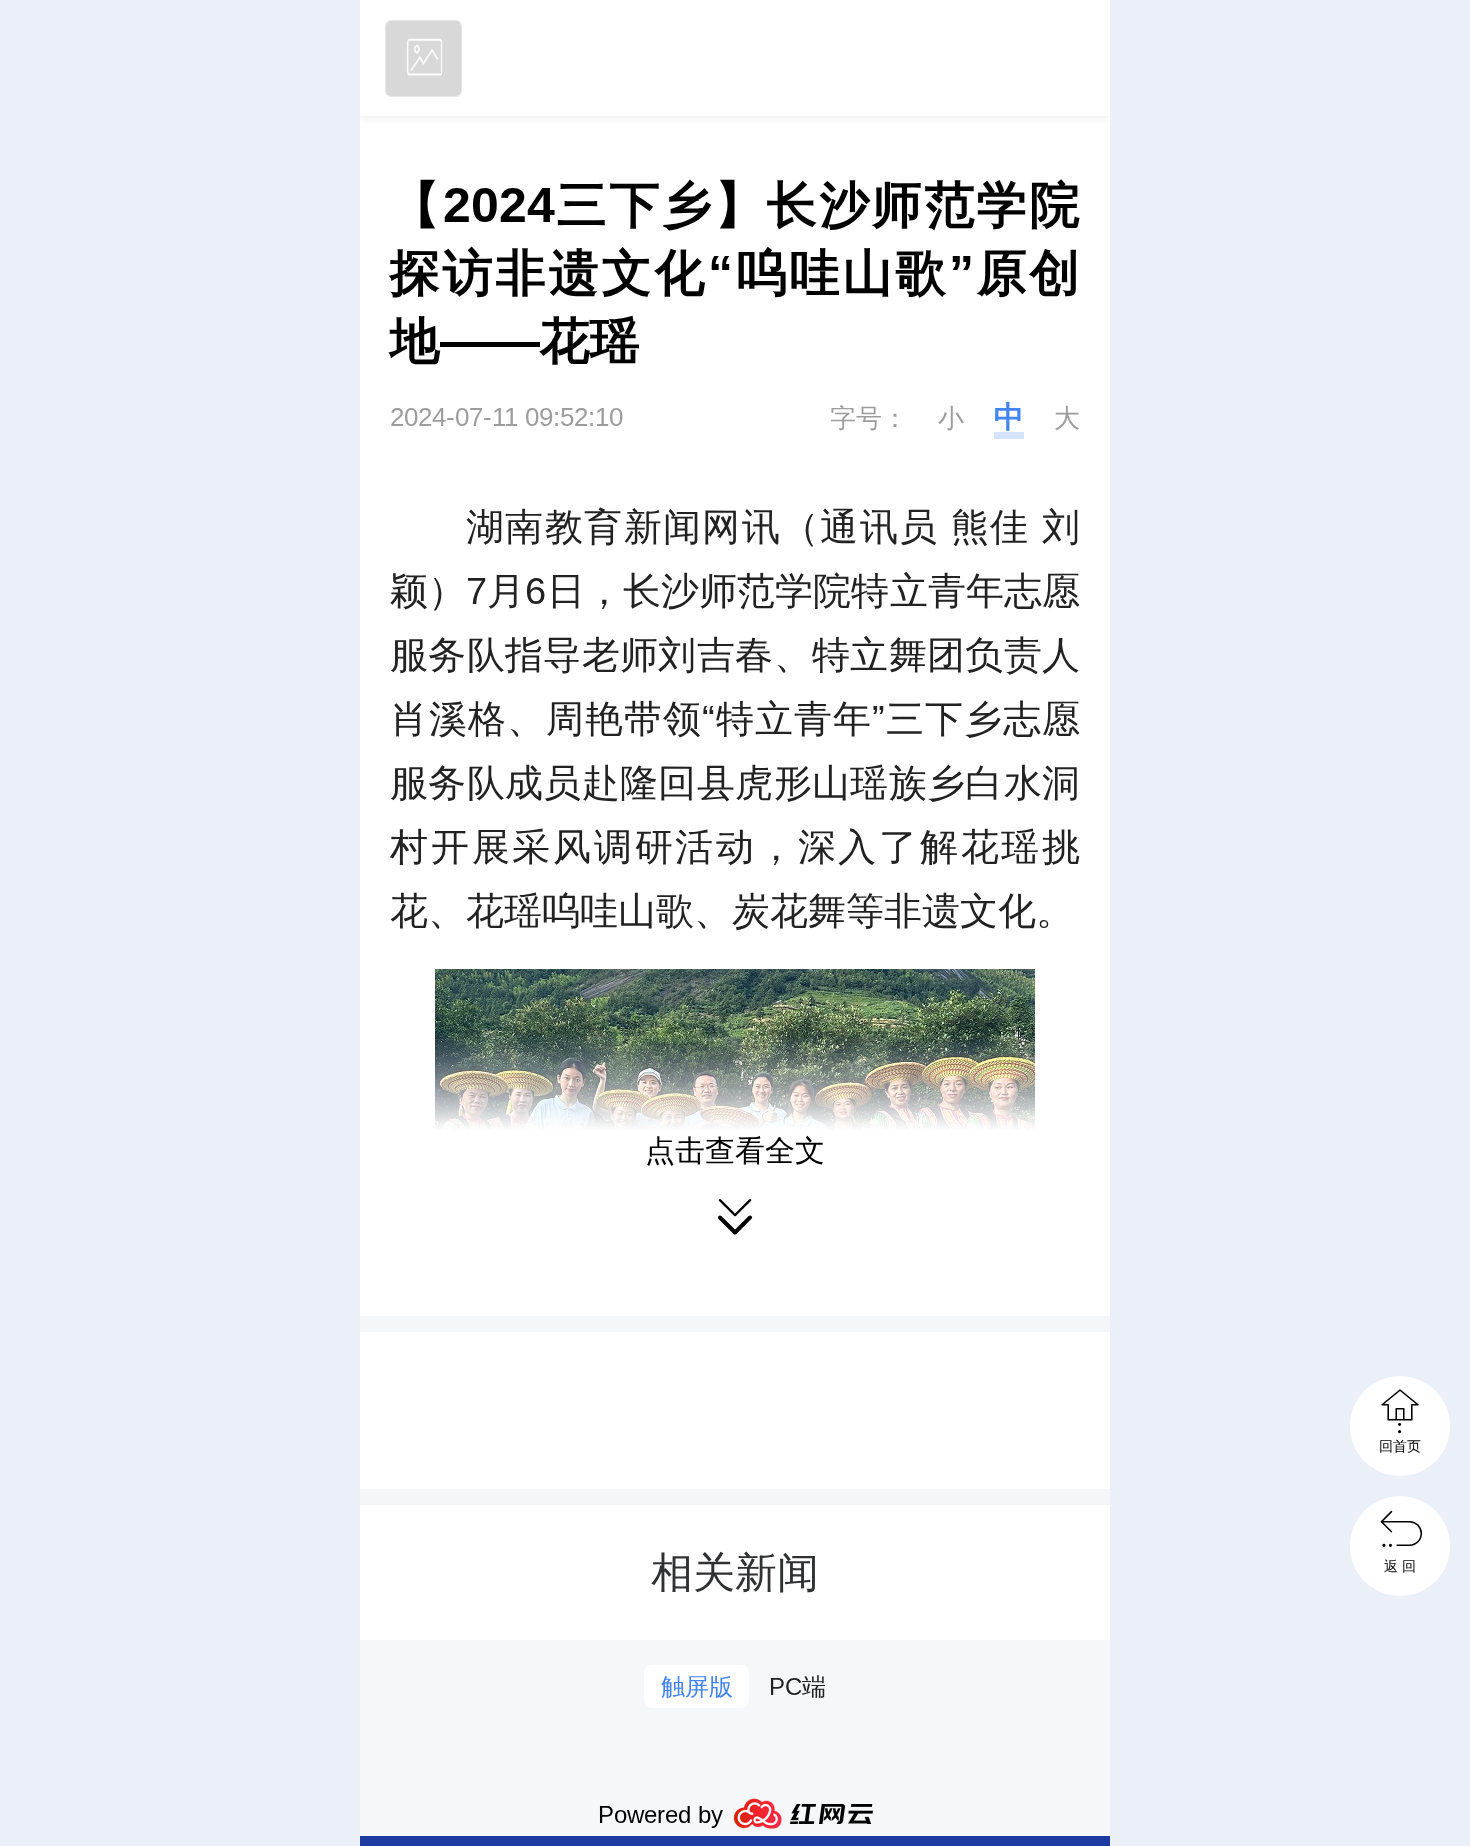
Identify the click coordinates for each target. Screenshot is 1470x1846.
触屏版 (697, 1686)
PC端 (797, 1686)
